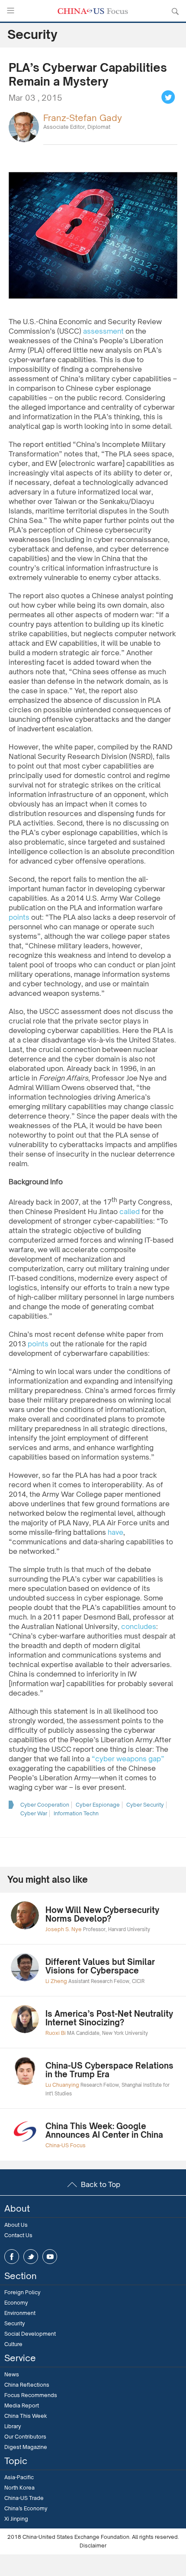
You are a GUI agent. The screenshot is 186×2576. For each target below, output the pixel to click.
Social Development (30, 2334)
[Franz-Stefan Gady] (24, 126)
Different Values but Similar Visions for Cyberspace (100, 1966)
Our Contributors (25, 2437)
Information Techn (76, 1813)
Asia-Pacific (19, 2477)
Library (13, 2426)
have (115, 1532)
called (130, 1211)
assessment (103, 331)
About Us (16, 2225)
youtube (50, 2257)
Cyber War (34, 1813)
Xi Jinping (16, 2519)
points (19, 917)
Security (15, 2323)
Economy (16, 2303)
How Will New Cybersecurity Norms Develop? (102, 1914)
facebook (12, 2257)
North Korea (19, 2488)
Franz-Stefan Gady (83, 118)
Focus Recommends (31, 2395)
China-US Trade (24, 2498)
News (12, 2374)
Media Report (22, 2405)
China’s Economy (26, 2508)
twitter (31, 2257)
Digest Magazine (26, 2447)
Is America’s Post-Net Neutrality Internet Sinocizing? (109, 2018)
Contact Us (18, 2235)
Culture (13, 2344)
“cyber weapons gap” (128, 1759)
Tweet (168, 97)
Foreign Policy (22, 2292)
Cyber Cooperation (45, 1805)
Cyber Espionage (98, 1805)
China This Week (26, 2416)
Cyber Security (145, 1805)
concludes (139, 1626)
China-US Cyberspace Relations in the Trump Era (109, 2070)
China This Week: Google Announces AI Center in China (104, 2130)
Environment (20, 2313)
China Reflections (27, 2385)
